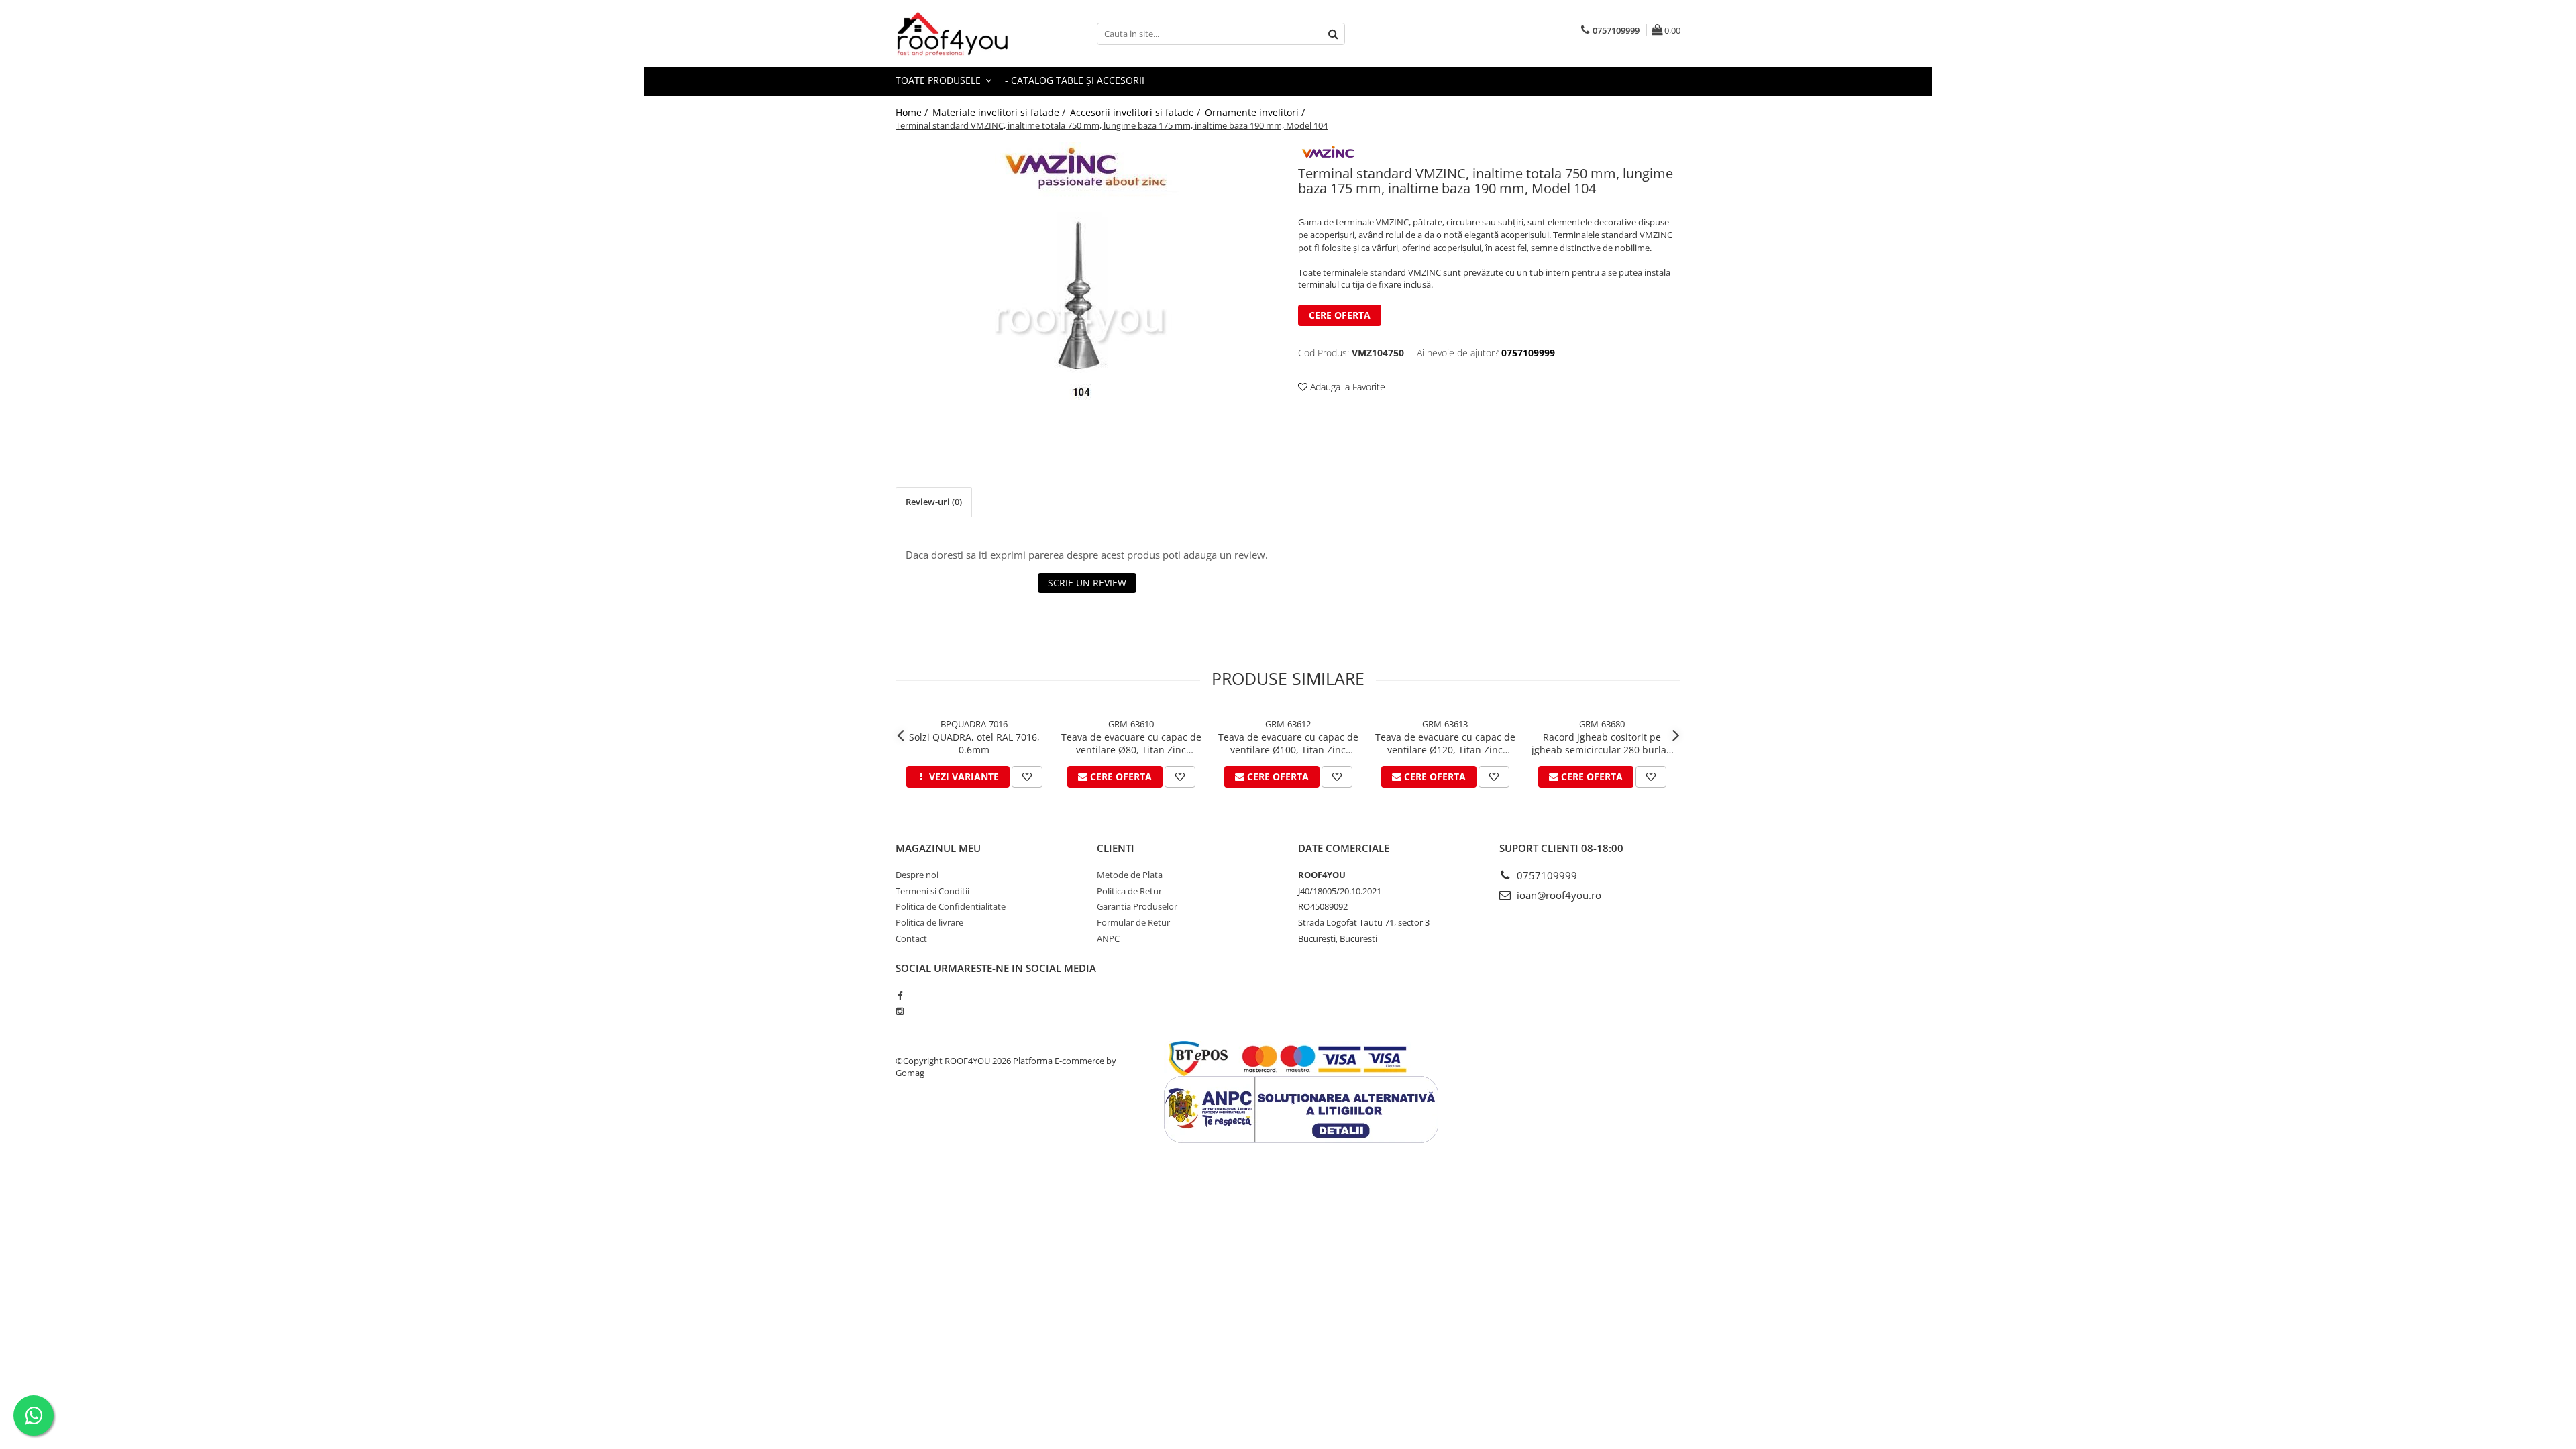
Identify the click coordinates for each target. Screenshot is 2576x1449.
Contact (911, 938)
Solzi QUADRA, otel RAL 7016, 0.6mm (974, 743)
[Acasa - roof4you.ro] (963, 34)
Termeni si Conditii (932, 891)
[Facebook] (900, 996)
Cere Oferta (1340, 315)
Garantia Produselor (1137, 906)
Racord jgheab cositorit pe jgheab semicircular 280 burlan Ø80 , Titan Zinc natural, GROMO (1602, 743)
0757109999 (1546, 875)
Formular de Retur (1133, 922)
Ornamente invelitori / (1256, 112)
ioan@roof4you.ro (1558, 895)
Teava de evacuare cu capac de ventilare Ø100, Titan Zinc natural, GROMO (1288, 743)
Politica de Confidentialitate (951, 906)
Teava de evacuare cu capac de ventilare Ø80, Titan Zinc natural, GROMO (1131, 743)
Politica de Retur (1129, 891)
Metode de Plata (1130, 875)
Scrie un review (1087, 583)
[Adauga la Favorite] (1027, 777)
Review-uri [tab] (934, 502)
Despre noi (917, 875)
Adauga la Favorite (1346, 387)
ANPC (1108, 938)
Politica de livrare (929, 922)
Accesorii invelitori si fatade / (1136, 112)
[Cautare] (1333, 34)
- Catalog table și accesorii (1075, 80)
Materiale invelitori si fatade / (1000, 112)
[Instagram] (900, 1011)
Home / (913, 112)
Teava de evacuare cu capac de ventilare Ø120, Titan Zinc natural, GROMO (1445, 743)
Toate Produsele (940, 80)
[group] (1087, 294)
